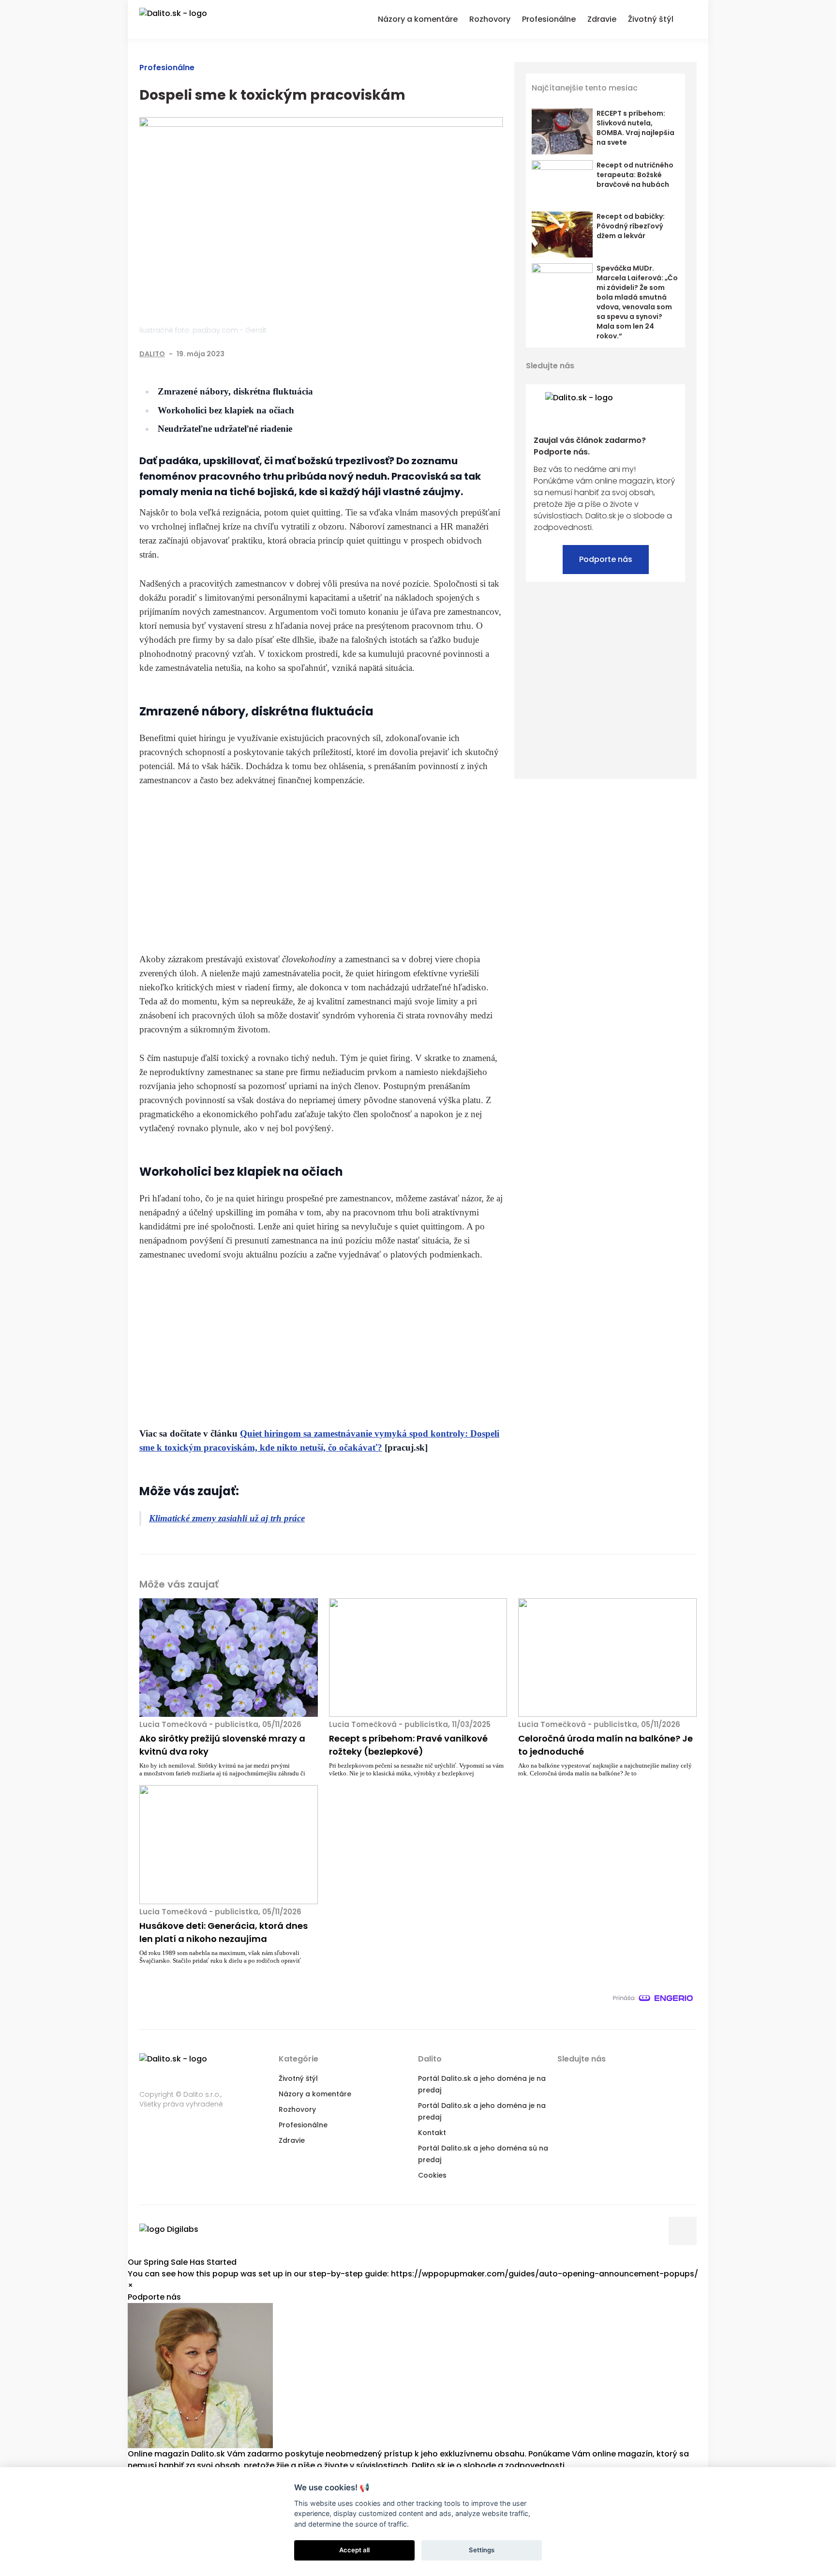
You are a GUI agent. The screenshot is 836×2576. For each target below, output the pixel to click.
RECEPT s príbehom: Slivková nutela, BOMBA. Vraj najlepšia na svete (635, 128)
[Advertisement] (321, 869)
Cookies (432, 2175)
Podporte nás (606, 559)
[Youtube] (661, 366)
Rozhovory (297, 2109)
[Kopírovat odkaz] (496, 354)
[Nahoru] (683, 2231)
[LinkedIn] (477, 354)
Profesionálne (167, 68)
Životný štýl (298, 2078)
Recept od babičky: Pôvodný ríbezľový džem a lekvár (631, 226)
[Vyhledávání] (691, 18)
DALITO (152, 354)
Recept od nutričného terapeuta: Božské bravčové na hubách (635, 175)
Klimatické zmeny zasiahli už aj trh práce (227, 1518)
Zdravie (292, 2140)
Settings (482, 2550)
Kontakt (432, 2133)
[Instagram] (678, 366)
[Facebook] (437, 354)
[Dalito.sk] (183, 19)
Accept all (354, 2550)
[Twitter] (457, 354)
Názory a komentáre (315, 2094)
